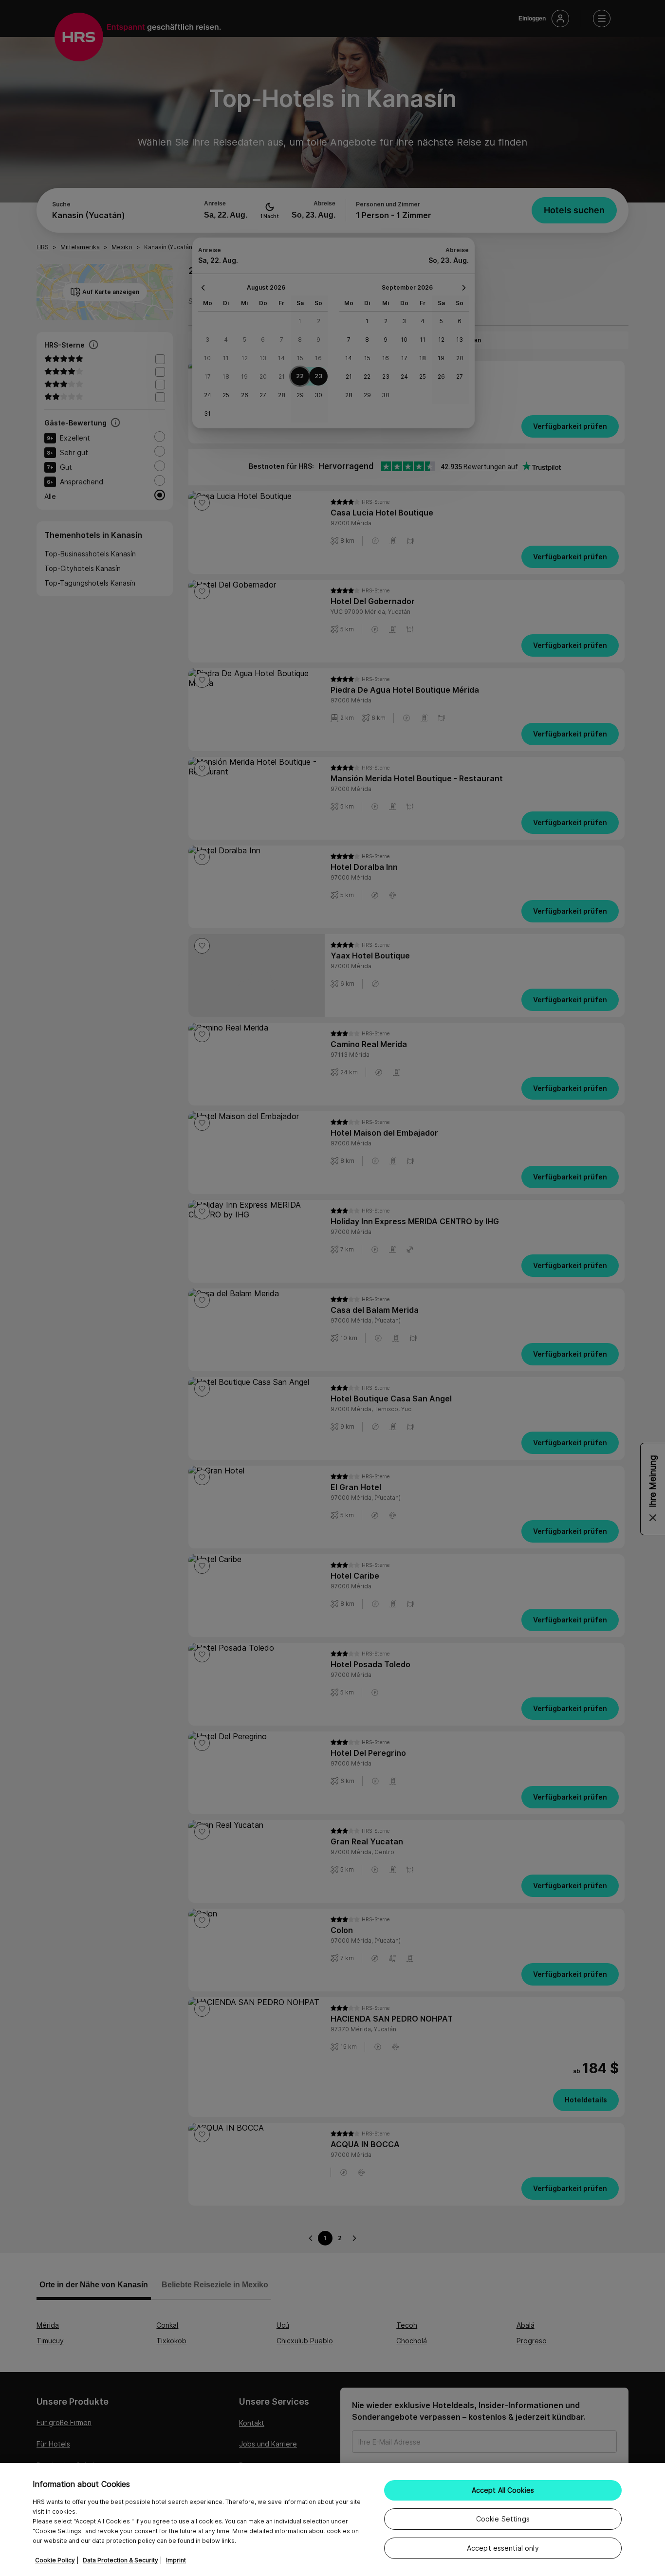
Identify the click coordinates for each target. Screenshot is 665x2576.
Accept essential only (503, 2548)
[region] (332, 2520)
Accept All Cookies (503, 2490)
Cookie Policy (55, 2560)
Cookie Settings (503, 2519)
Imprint (176, 2560)
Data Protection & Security (120, 2560)
